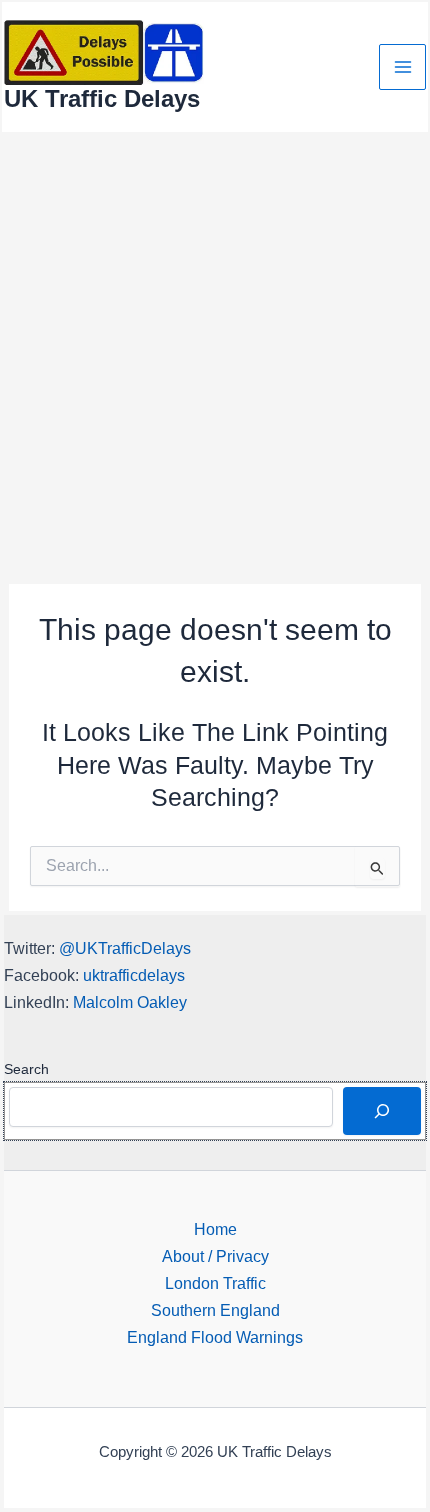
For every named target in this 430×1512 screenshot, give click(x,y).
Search (26, 1069)
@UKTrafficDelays (125, 948)
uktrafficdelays (134, 975)
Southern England (215, 1310)
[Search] (382, 1111)
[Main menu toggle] (402, 67)
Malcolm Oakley (130, 1002)
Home (215, 1229)
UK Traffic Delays (102, 99)
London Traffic (215, 1283)
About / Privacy (215, 1256)
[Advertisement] (215, 359)
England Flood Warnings (215, 1337)
